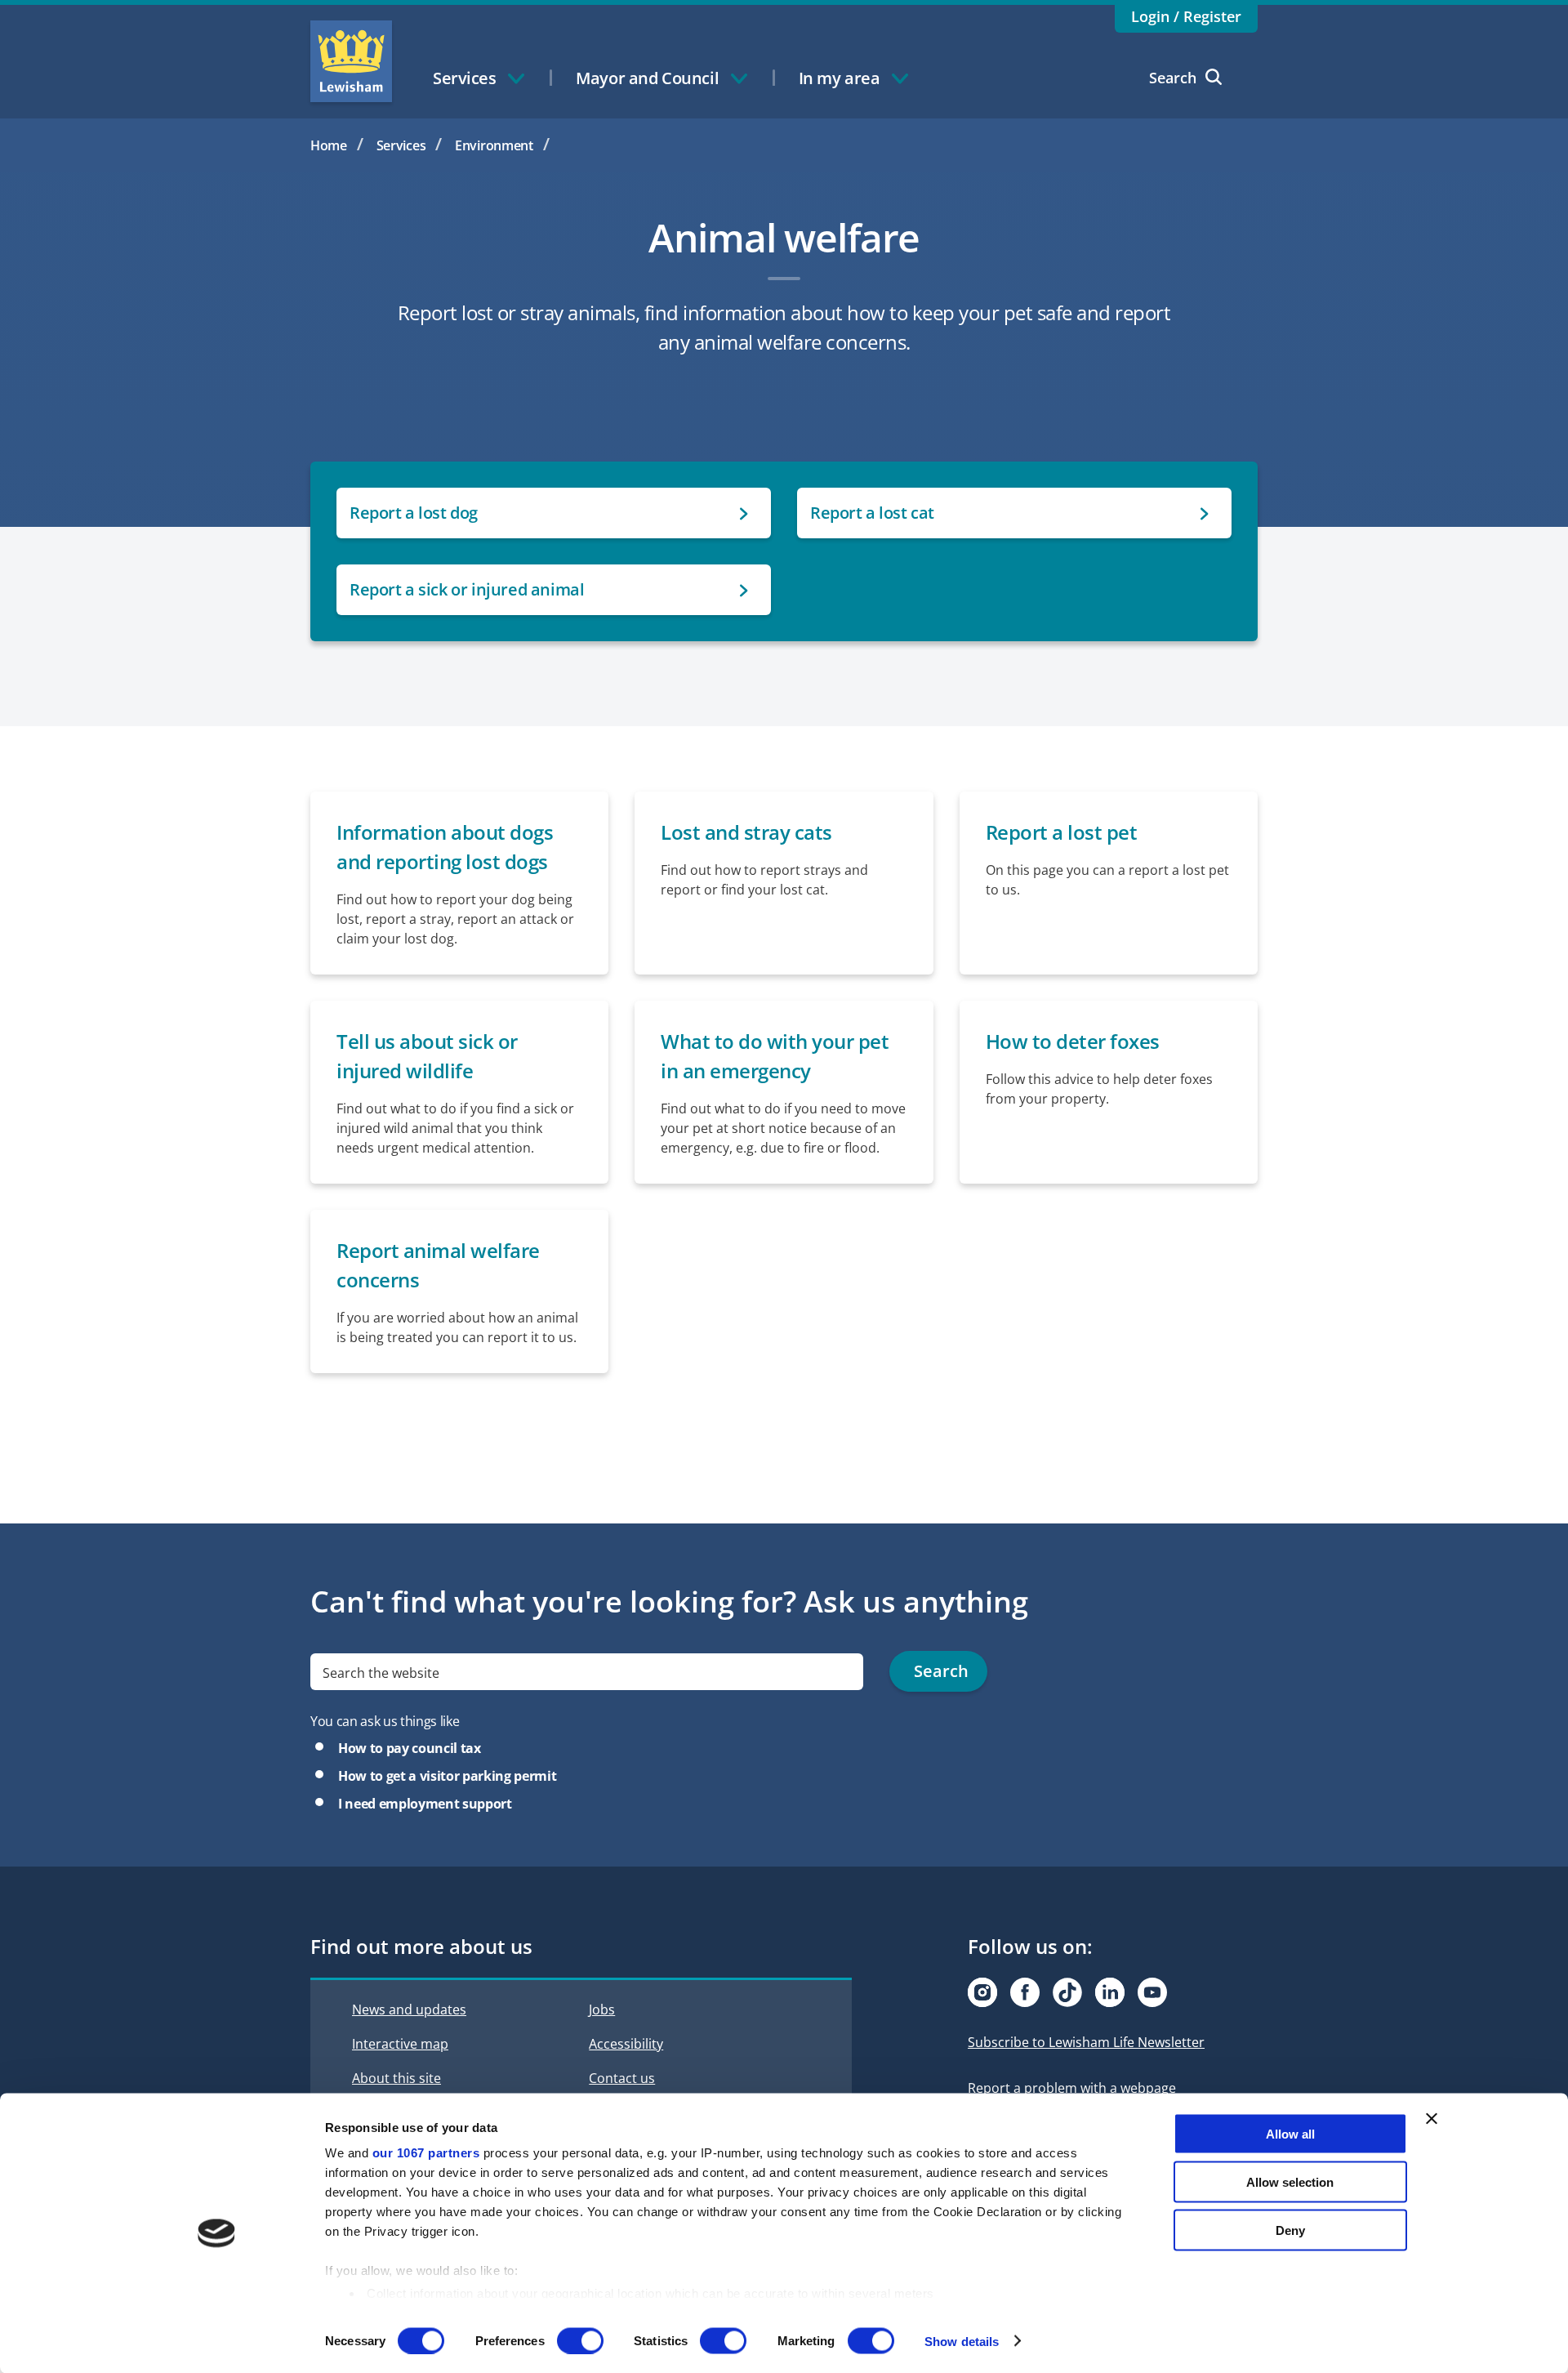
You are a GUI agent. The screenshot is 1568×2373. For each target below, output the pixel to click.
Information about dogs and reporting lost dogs (445, 847)
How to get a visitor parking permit (447, 1776)
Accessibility (626, 2044)
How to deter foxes (1073, 1041)
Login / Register (1186, 16)
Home (329, 145)
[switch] (580, 2340)
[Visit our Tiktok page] (1067, 1992)
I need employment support (425, 1804)
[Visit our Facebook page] (1025, 1992)
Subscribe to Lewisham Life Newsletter (1086, 2042)
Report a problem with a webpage (1072, 2088)
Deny (1290, 2230)
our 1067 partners (426, 2153)
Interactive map (400, 2044)
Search (1173, 78)
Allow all (1290, 2134)
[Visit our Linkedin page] (1110, 1992)
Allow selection (1290, 2181)
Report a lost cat (872, 513)
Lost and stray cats (746, 832)
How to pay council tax (410, 1748)
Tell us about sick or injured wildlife (427, 1056)
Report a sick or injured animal (467, 589)
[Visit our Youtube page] (1152, 1992)
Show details (962, 2341)
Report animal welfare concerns (438, 1265)
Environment (494, 145)
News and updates (409, 2009)
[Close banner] (1432, 2119)
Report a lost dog (414, 513)
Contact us (622, 2078)
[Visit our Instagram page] (982, 1992)
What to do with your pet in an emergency (775, 1056)
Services (401, 145)
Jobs (602, 2009)
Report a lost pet (1062, 832)
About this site (396, 2078)
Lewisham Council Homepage (351, 61)
